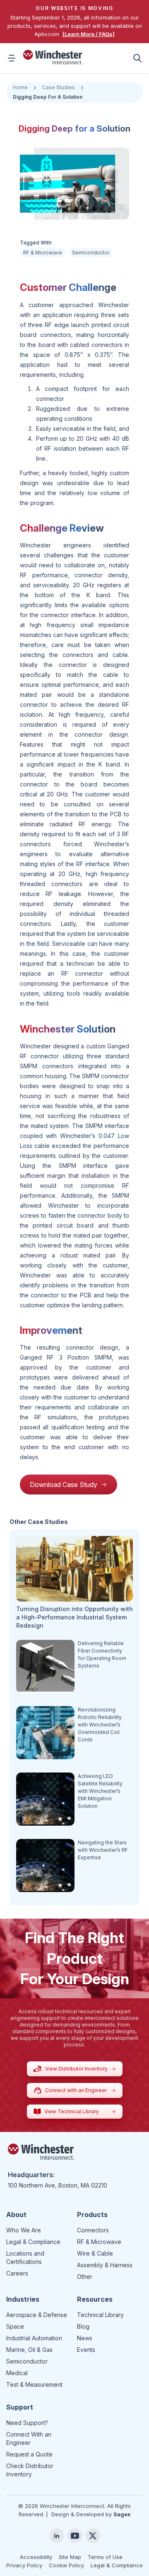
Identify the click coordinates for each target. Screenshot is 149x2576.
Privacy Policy (24, 2565)
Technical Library (100, 2315)
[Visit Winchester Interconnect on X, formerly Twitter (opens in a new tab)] (93, 2536)
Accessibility (36, 2557)
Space (15, 2326)
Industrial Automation (34, 2338)
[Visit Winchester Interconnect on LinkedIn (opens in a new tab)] (57, 2536)
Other (85, 2277)
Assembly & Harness (105, 2265)
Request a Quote (29, 2454)
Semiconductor (91, 253)
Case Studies (59, 87)
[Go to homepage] (53, 57)
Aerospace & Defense (37, 2315)
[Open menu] (12, 58)
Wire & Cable (95, 2253)
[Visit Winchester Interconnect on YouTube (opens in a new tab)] (75, 2536)
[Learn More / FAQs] (89, 34)
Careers (17, 2273)
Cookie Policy (66, 2565)
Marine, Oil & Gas (29, 2350)
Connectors (93, 2230)
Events (86, 2350)
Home (20, 87)
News (85, 2338)
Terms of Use (105, 2557)
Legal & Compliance (33, 2242)
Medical (17, 2373)
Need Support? (27, 2423)
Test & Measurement (34, 2384)
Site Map (70, 2557)
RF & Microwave (43, 253)
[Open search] (137, 58)
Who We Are (24, 2230)
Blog (83, 2326)
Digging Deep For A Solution (48, 97)
